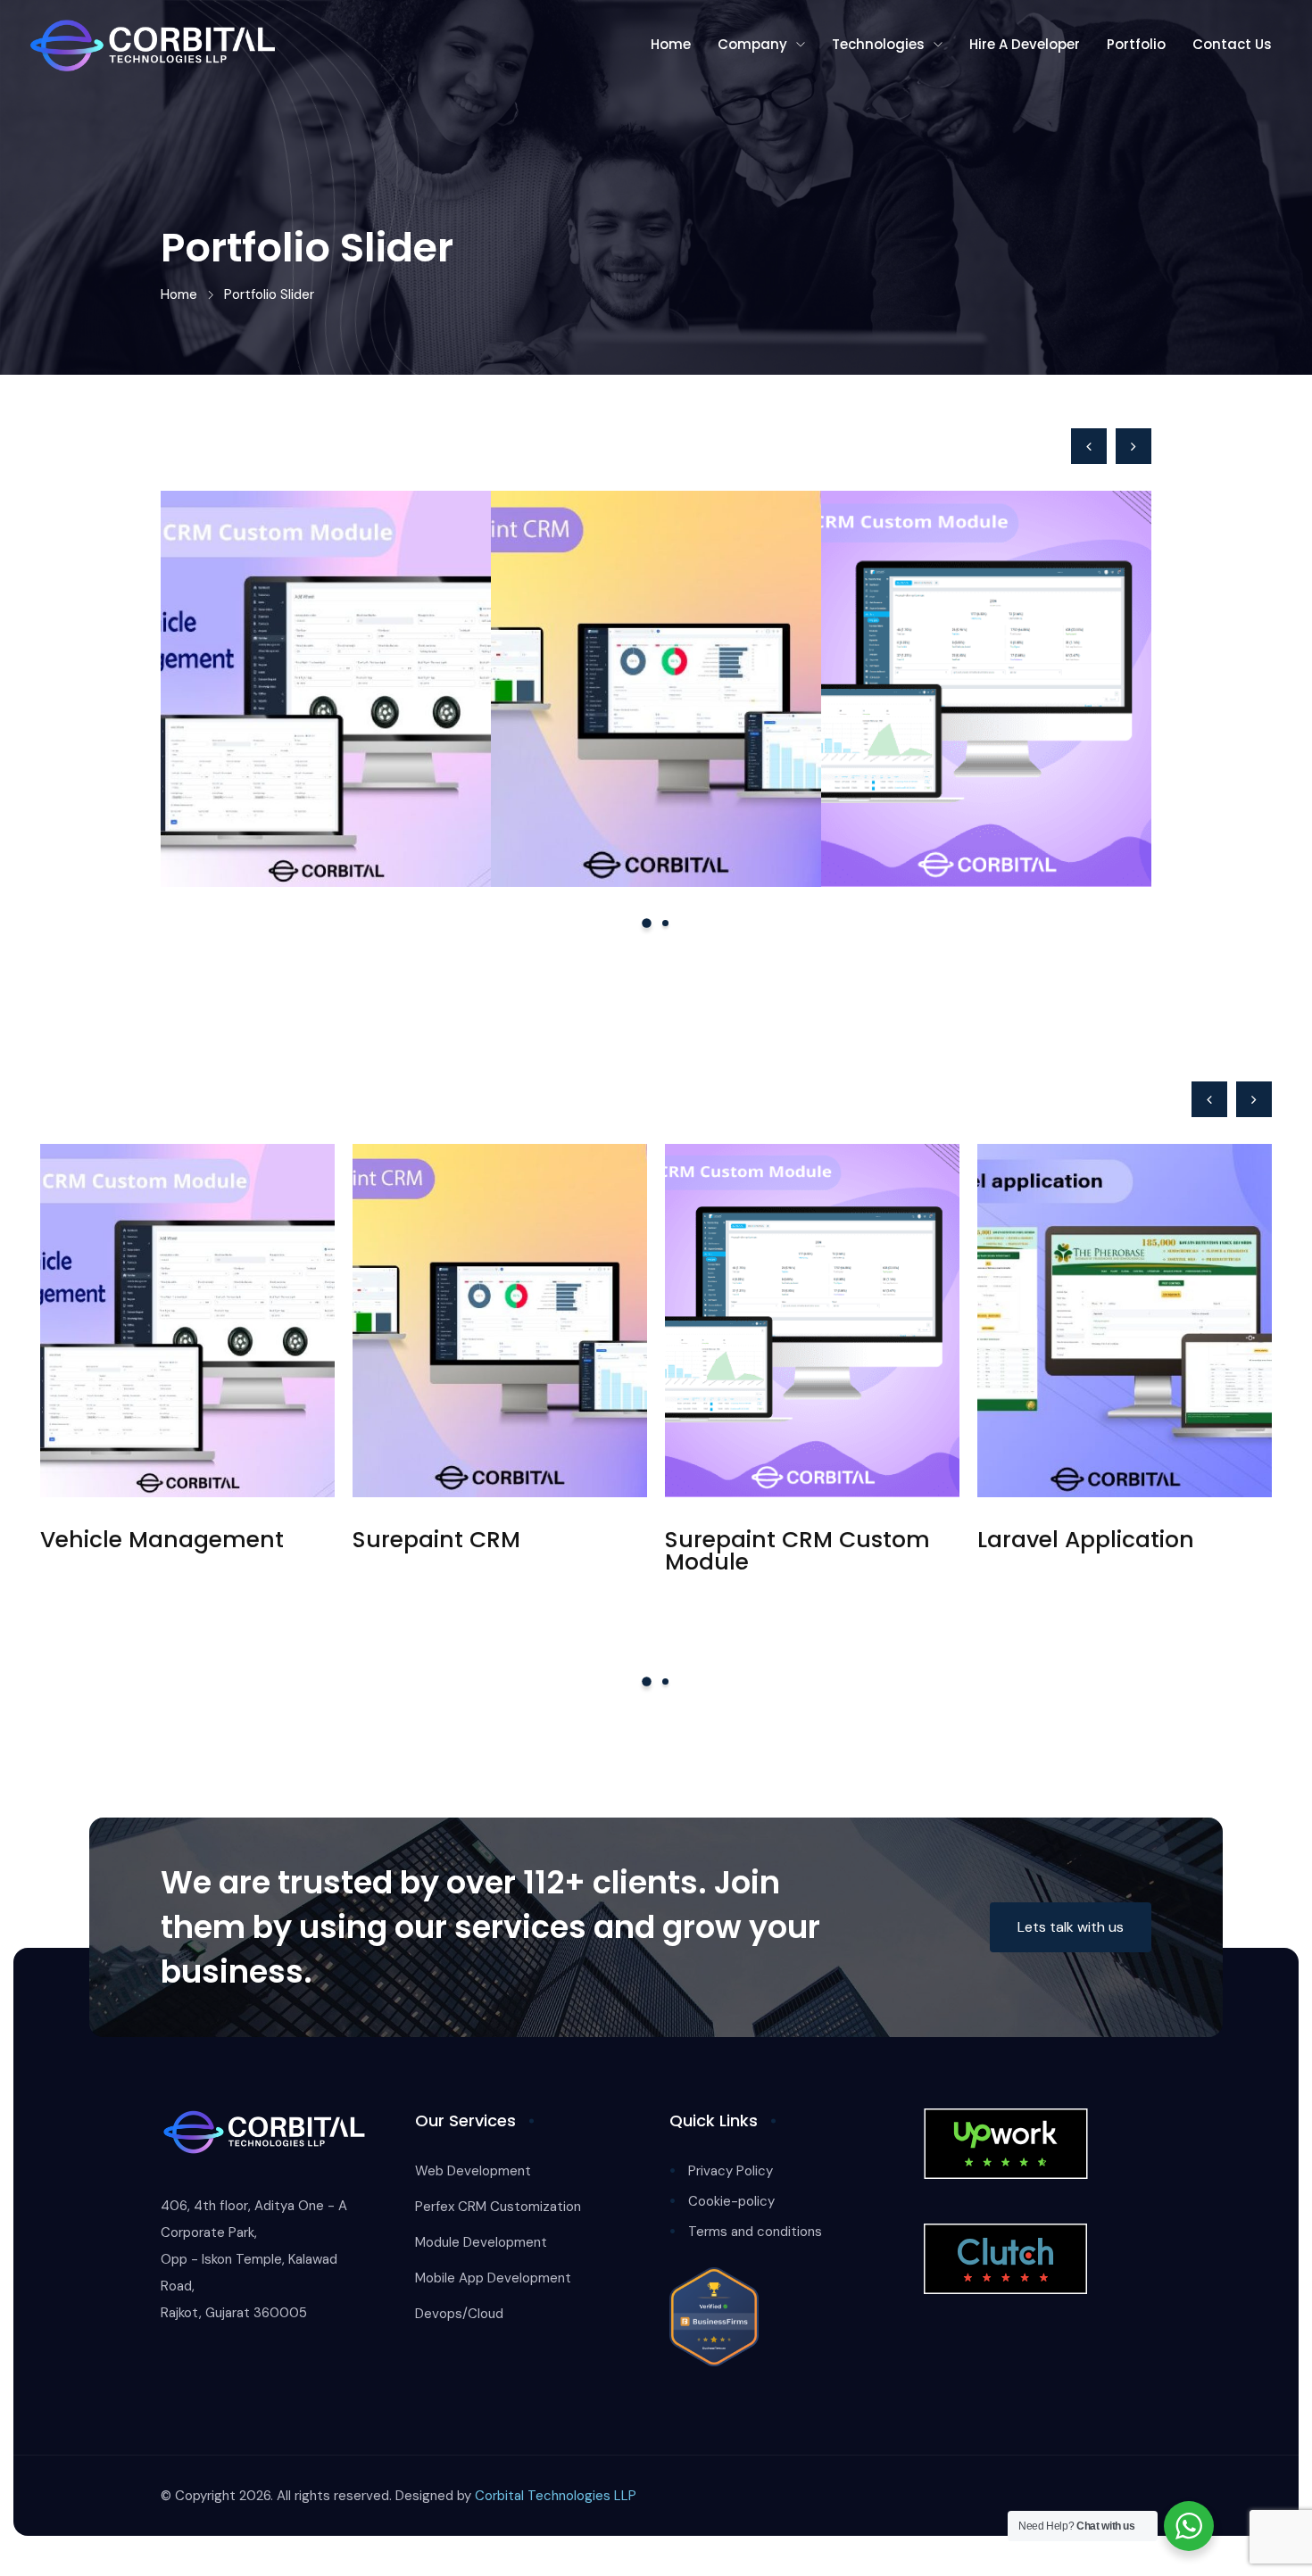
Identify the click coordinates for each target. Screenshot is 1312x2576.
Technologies (878, 44)
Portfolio (1136, 44)
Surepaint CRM (602, 754)
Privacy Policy (731, 2171)
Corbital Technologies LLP (556, 2496)
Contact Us (1232, 44)
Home (671, 44)
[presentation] (1089, 446)
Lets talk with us (1071, 1927)
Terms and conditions (755, 2232)
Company (752, 44)
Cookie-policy (731, 2201)
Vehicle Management (309, 754)
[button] (647, 923)
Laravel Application (1086, 1540)
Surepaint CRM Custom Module (980, 754)
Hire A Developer (1025, 44)
